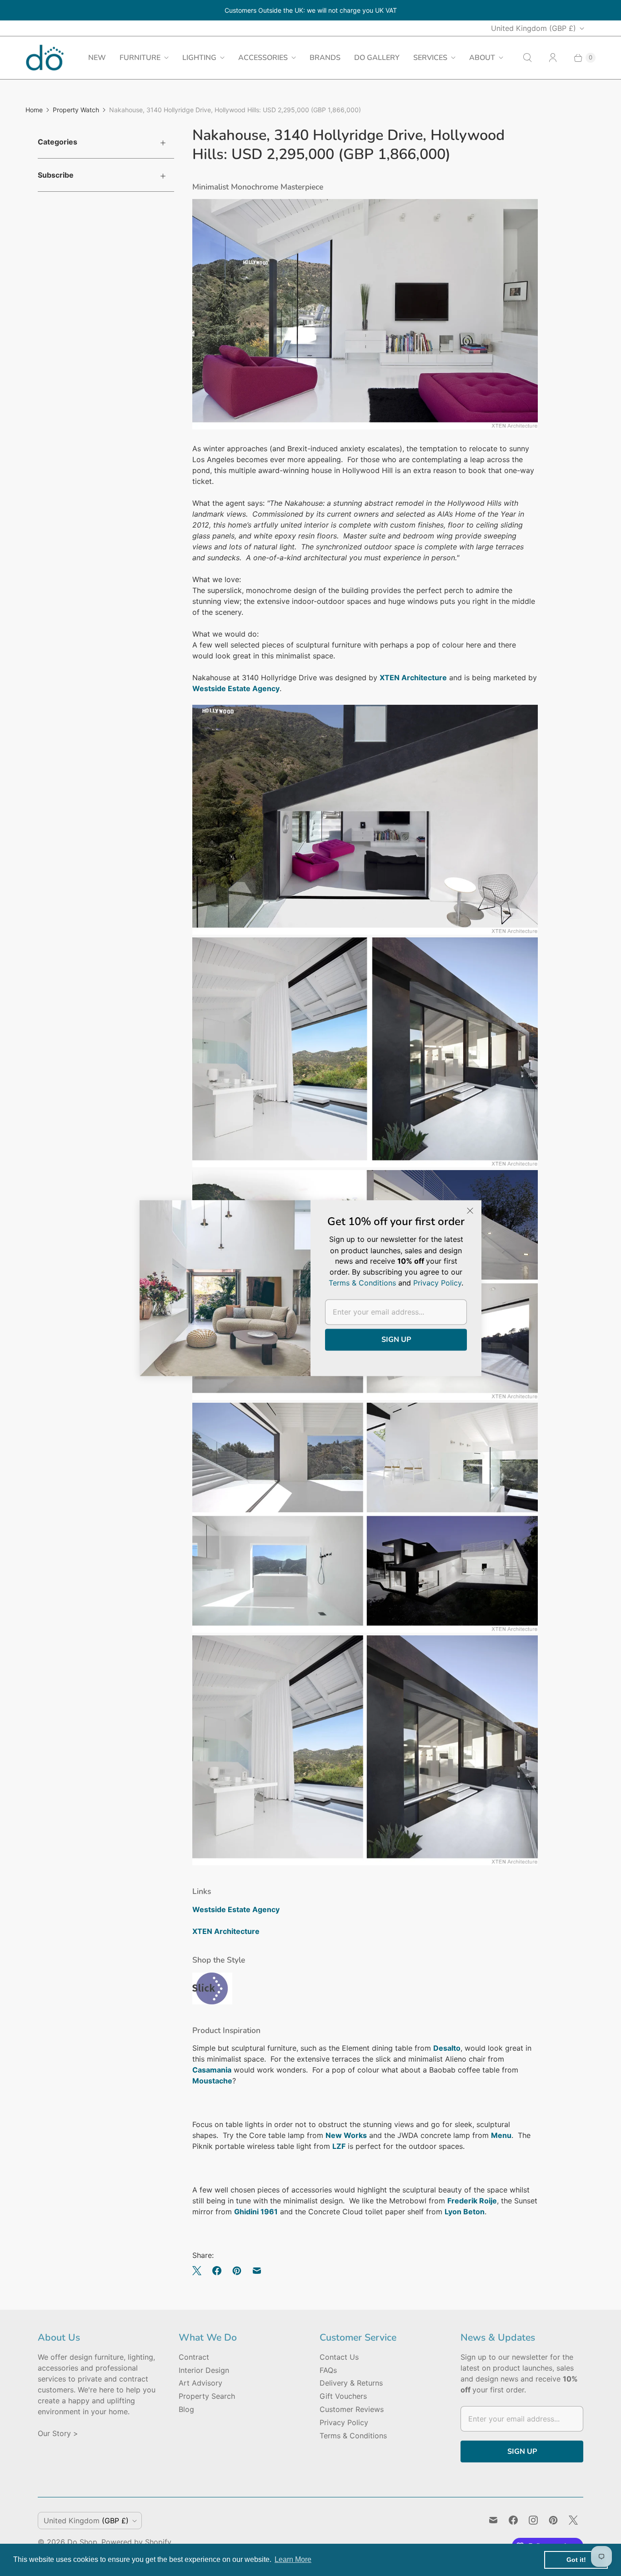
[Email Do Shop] (493, 2520)
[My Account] (553, 58)
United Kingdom (533, 28)
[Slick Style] (212, 2002)
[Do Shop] (45, 57)
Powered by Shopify (136, 2542)
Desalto (447, 2048)
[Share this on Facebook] (217, 2271)
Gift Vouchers (343, 2396)
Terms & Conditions (353, 2436)
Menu (501, 2135)
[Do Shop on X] (573, 2520)
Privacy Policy (344, 2422)
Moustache (212, 2081)
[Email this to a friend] (257, 2271)
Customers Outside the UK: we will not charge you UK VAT (311, 10)
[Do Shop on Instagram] (533, 2520)
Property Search (207, 2396)
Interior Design (204, 2370)
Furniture (140, 58)
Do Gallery (377, 58)
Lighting (199, 58)
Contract (194, 2357)
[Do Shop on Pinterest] (553, 2520)
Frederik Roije (472, 2201)
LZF (339, 2146)
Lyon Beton (465, 2212)
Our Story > (58, 2433)
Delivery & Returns (351, 2383)
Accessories (263, 58)
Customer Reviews (352, 2409)
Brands (325, 58)
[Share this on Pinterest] (237, 2271)
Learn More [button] (293, 2559)
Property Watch (76, 110)
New (97, 58)
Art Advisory (200, 2383)
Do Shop (82, 2542)
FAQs (328, 2370)
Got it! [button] (576, 2560)
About (482, 58)
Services (430, 58)
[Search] (527, 58)
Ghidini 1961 (256, 2212)
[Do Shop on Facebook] (513, 2520)
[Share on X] (200, 2271)
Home (34, 110)
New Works (346, 2135)
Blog (186, 2409)
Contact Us (339, 2357)
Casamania (212, 2070)
